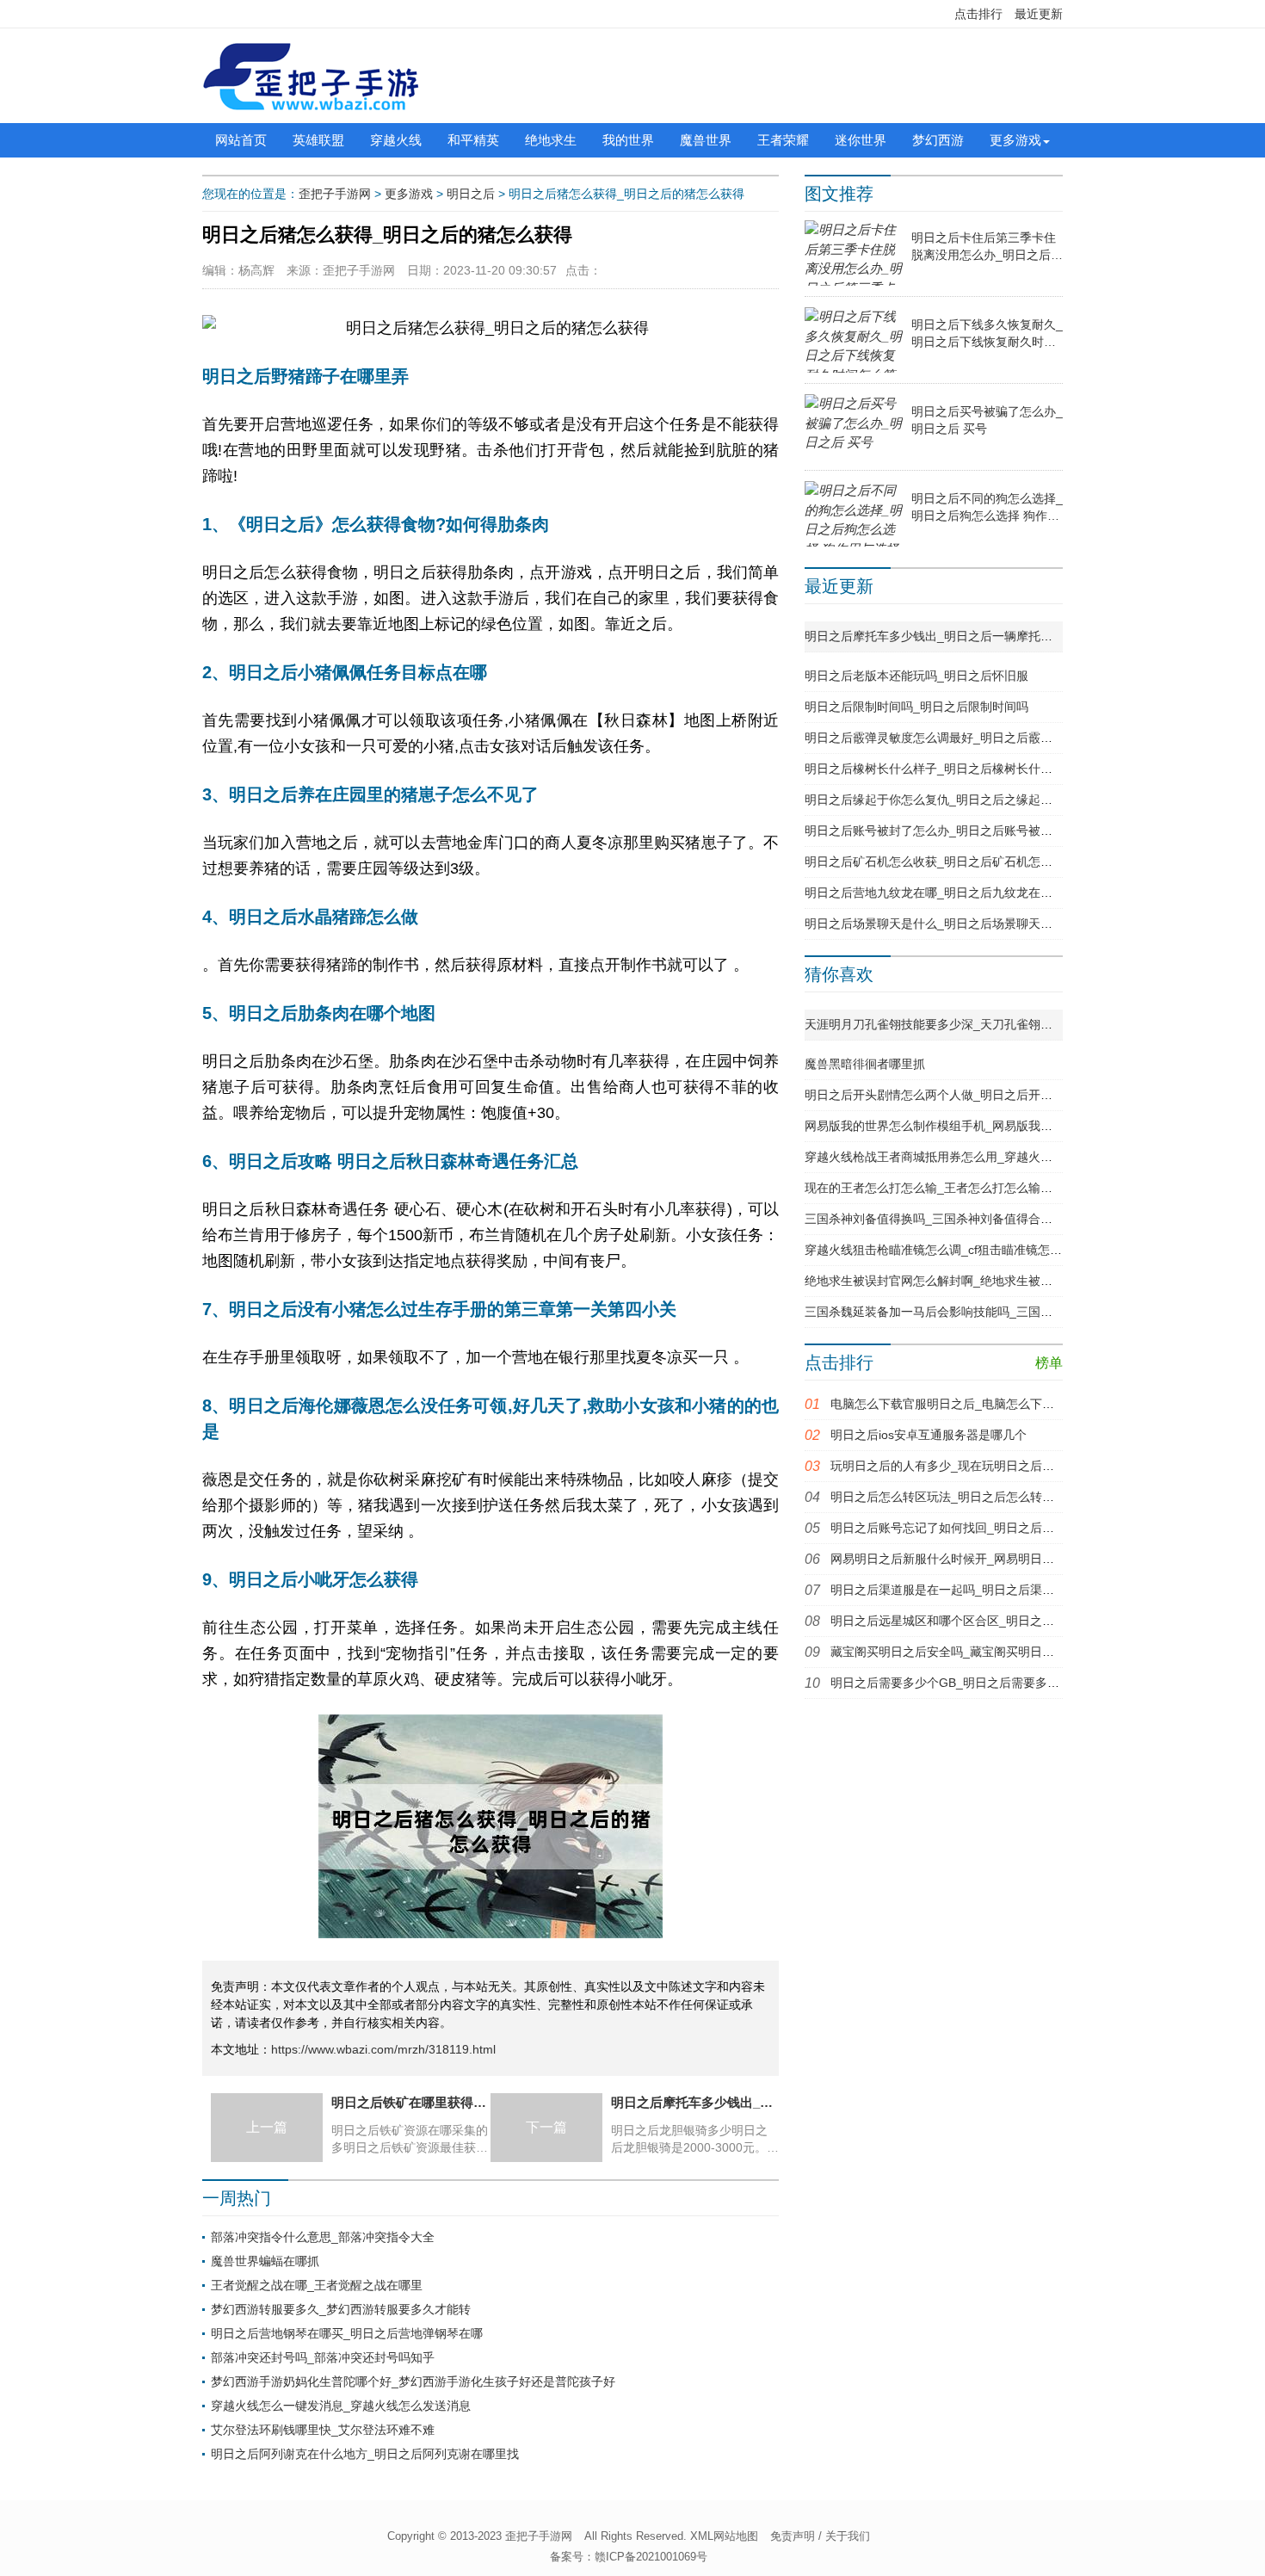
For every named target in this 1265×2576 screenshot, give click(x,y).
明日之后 (471, 194)
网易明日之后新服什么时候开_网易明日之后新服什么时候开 (990, 1559)
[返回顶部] (1120, 2301)
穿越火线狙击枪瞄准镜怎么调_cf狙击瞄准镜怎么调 (939, 1250)
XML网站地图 (724, 2536)
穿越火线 (396, 140)
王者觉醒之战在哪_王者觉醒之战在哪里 (317, 2285)
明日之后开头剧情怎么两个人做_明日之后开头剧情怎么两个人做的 (983, 1095)
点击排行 (978, 14)
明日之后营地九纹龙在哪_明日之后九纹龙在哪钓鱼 (941, 893)
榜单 (1049, 1363)
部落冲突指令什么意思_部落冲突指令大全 (323, 2237)
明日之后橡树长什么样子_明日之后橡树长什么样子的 (947, 769)
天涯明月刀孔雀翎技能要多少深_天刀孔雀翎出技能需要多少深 (971, 1024)
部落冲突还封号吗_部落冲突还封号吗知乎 (323, 2357)
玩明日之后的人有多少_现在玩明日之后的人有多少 (966, 1466)
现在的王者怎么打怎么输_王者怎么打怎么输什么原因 (947, 1188)
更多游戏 (1015, 140)
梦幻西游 (938, 140)
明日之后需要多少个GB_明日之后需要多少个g (954, 1683)
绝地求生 (551, 140)
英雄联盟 (318, 140)
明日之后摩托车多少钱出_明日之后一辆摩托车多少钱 (947, 636)
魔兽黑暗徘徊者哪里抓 (865, 1064)
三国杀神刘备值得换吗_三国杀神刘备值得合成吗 (935, 1219)
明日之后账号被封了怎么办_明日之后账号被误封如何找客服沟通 (977, 831)
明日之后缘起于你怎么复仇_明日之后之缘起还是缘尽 (947, 800)
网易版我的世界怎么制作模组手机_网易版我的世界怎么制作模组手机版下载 (1007, 1126)
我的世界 (628, 140)
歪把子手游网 (335, 194)
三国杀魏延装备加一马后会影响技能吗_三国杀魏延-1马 (952, 1312)
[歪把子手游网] (311, 76)
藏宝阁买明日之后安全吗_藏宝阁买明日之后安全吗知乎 (978, 1652)
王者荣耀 (783, 140)
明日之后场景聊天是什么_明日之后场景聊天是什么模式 (953, 924)
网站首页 (241, 140)
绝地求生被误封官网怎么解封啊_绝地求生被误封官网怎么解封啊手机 (989, 1281)
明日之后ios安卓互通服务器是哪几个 (929, 1435)
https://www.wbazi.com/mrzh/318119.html (383, 2049)
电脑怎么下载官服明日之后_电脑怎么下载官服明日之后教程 (990, 1404)
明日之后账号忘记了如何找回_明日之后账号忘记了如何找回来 (997, 1528)
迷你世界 (861, 140)
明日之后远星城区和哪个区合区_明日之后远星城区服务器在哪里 (1003, 1621)
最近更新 (1039, 14)
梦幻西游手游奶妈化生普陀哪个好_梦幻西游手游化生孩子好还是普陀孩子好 (413, 2381)
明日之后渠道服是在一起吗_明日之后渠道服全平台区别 (978, 1590)
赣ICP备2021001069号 (651, 2557)
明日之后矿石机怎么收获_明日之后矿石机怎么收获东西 (953, 862)
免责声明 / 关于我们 (820, 2536)
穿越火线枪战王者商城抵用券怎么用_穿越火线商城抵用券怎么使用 (983, 1157)
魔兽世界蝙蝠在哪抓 (265, 2261)
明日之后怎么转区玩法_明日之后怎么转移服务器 (960, 1497)
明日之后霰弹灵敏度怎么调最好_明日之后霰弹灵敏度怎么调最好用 (983, 738)
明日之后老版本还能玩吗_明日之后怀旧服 (916, 676)
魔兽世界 (706, 140)
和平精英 (473, 140)
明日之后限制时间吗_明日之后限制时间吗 (916, 707)
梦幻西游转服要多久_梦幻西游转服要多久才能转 (341, 2309)
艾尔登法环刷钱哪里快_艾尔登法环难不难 (323, 2430)
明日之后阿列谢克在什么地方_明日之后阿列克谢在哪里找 (365, 2454)
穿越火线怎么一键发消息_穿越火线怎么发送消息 (341, 2406)
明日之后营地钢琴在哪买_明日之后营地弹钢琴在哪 (347, 2333)
